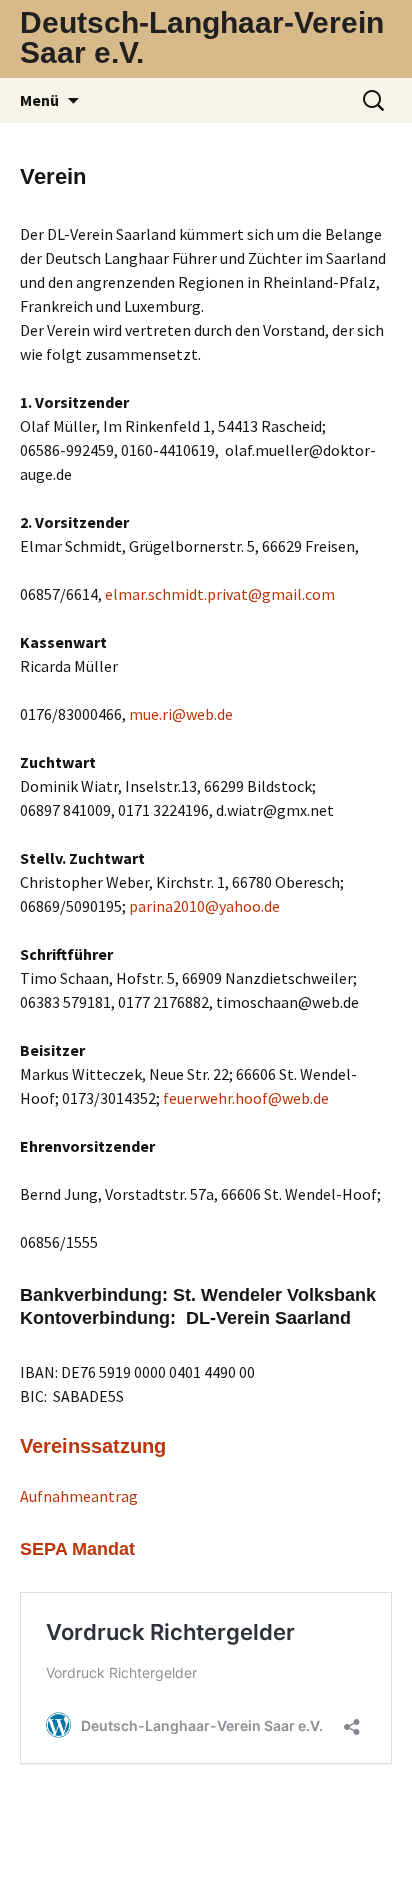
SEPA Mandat (77, 1549)
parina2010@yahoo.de (204, 906)
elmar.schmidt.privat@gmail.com (220, 594)
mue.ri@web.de (181, 714)
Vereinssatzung (99, 1446)
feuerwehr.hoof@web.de (246, 1098)
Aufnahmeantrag (79, 1496)
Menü (39, 100)
